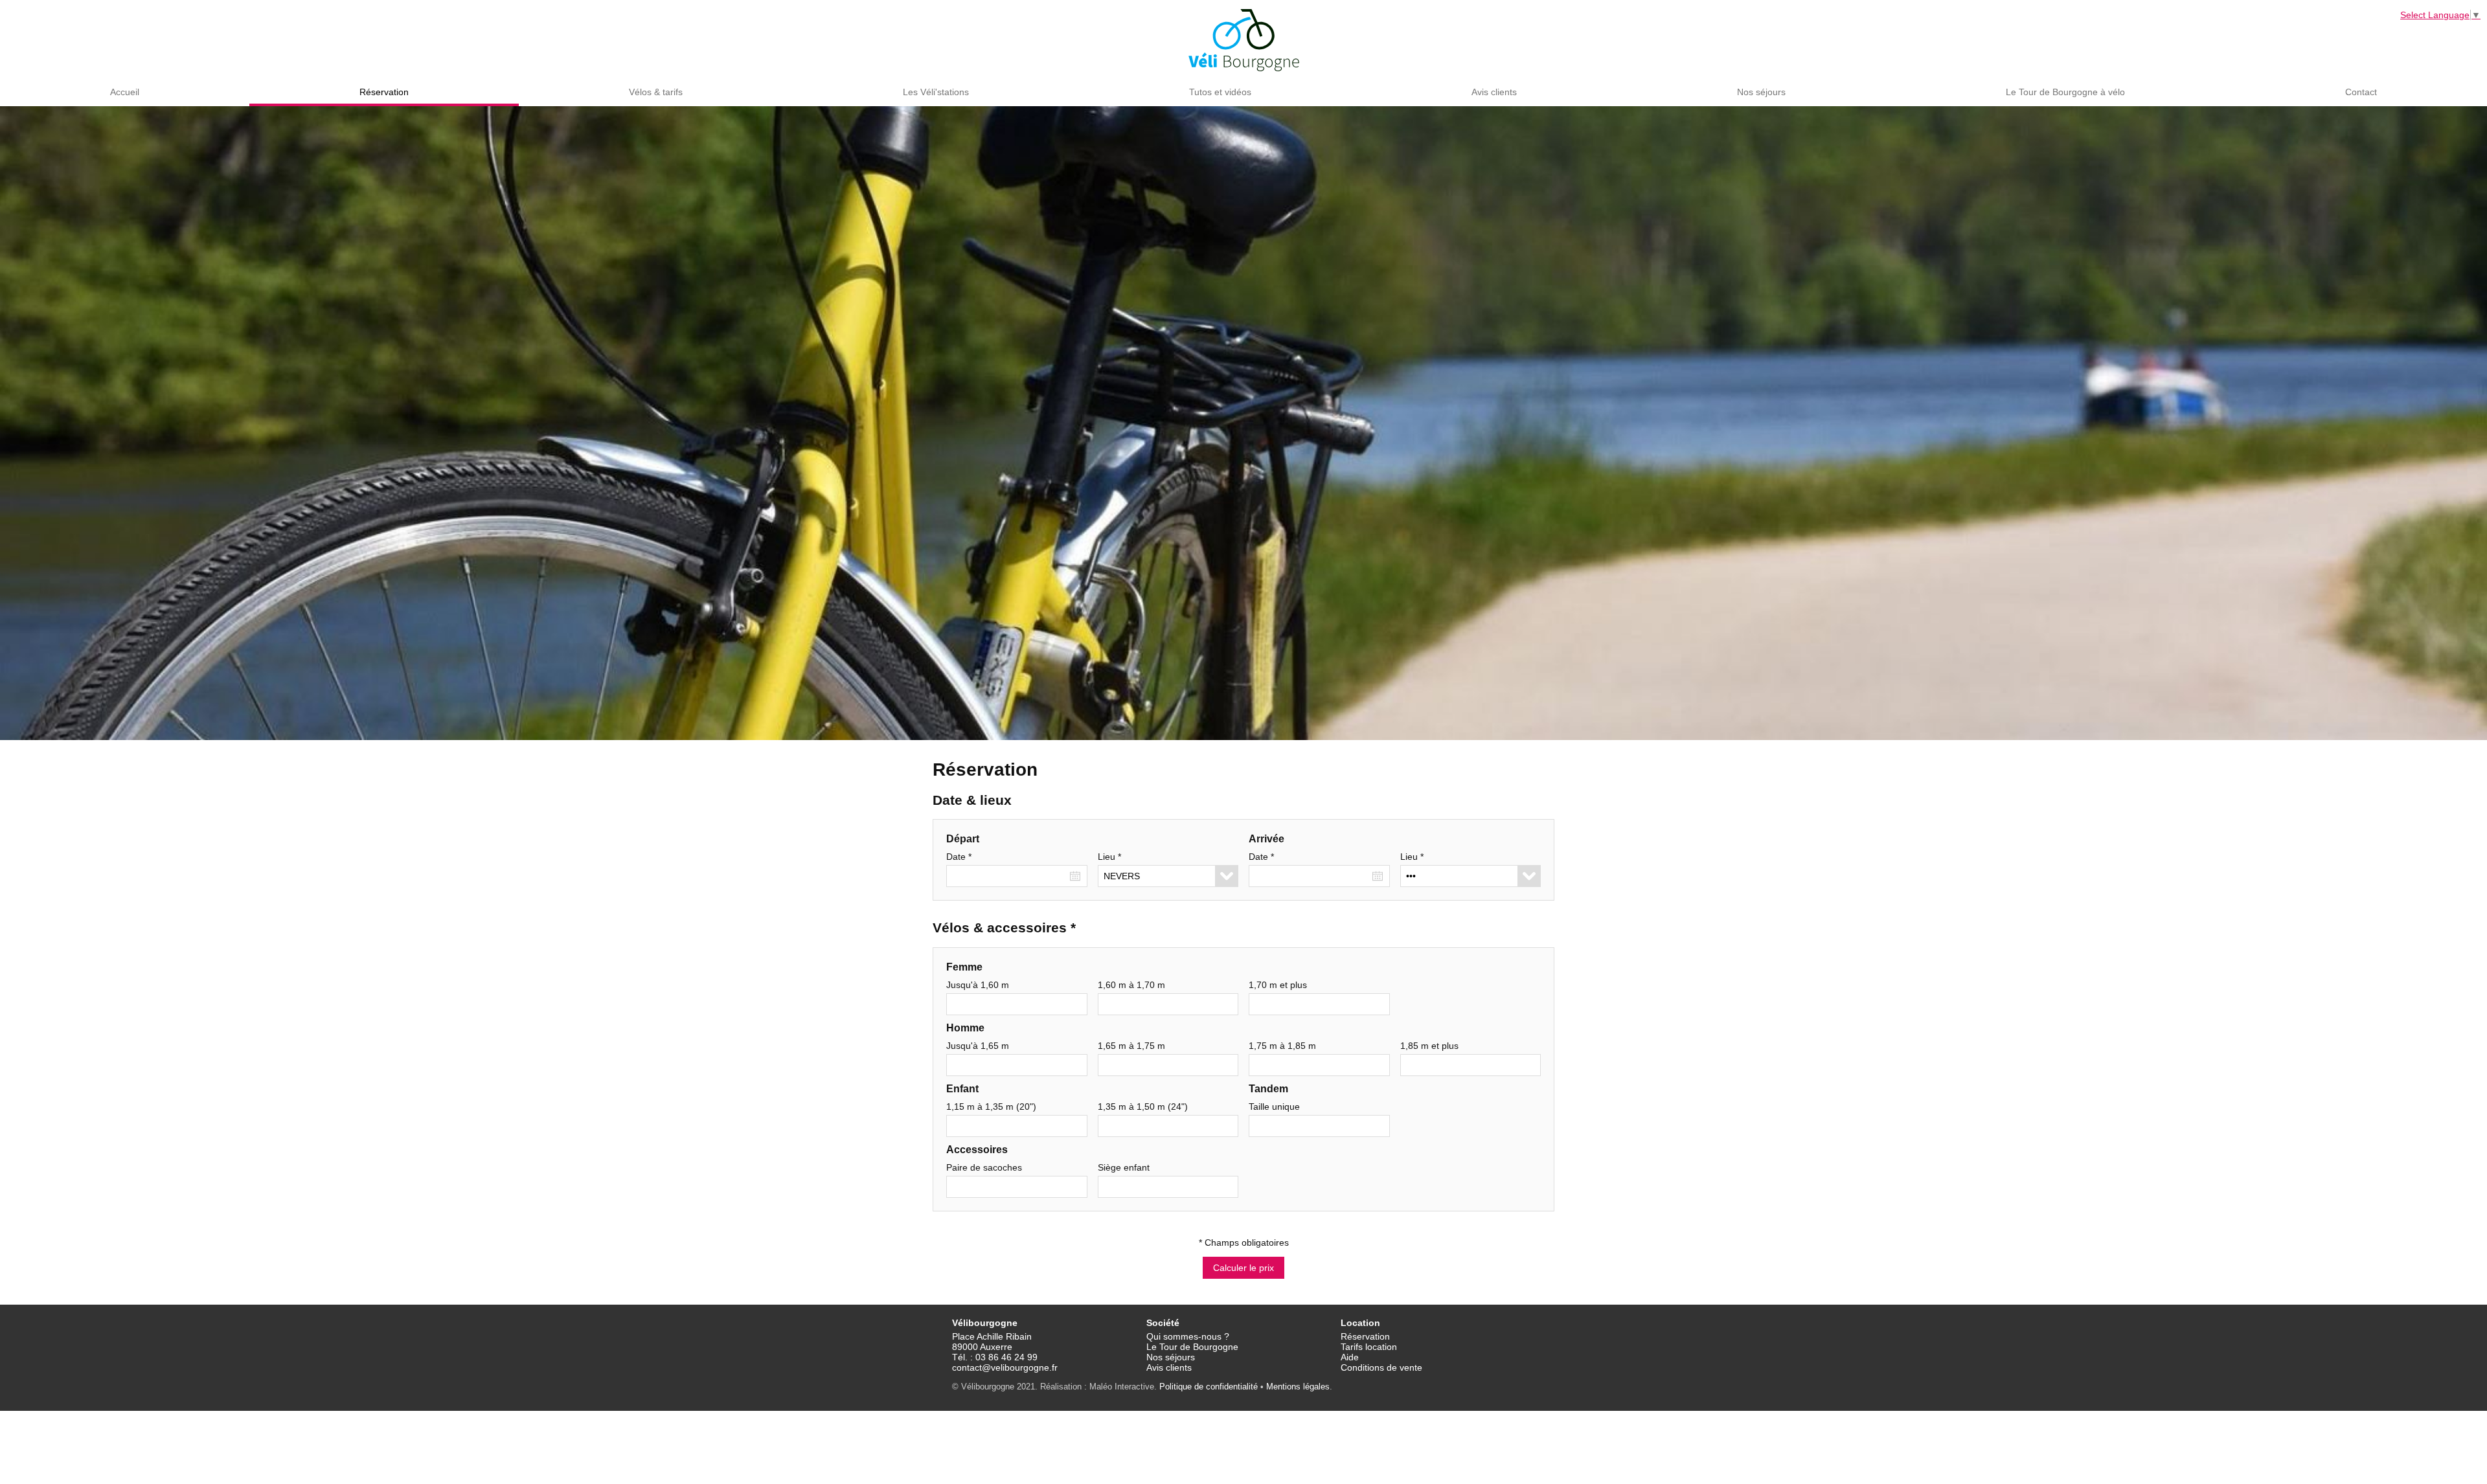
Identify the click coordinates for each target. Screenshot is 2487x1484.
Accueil (125, 92)
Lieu (1109, 857)
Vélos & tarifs (656, 92)
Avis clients (1494, 92)
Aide (1350, 1357)
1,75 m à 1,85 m (1282, 1046)
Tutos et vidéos (1220, 92)
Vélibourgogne (1244, 40)
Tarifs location (1369, 1347)
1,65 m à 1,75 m (1131, 1046)
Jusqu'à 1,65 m (978, 1046)
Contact (2361, 92)
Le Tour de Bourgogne (1192, 1347)
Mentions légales (1298, 1387)
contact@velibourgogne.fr (1005, 1367)
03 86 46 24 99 (1006, 1357)
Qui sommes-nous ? (1188, 1336)
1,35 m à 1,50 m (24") (1143, 1107)
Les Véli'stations (936, 92)
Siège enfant (1124, 1167)
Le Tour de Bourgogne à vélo (2065, 92)
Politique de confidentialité (1209, 1387)
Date (959, 857)
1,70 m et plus (1278, 985)
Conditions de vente (1381, 1367)
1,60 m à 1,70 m (1131, 985)
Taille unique (1274, 1107)
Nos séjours (1761, 92)
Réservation (384, 92)
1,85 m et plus (1429, 1046)
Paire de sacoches (984, 1167)
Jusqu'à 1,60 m (978, 985)
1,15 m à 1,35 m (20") (991, 1107)
